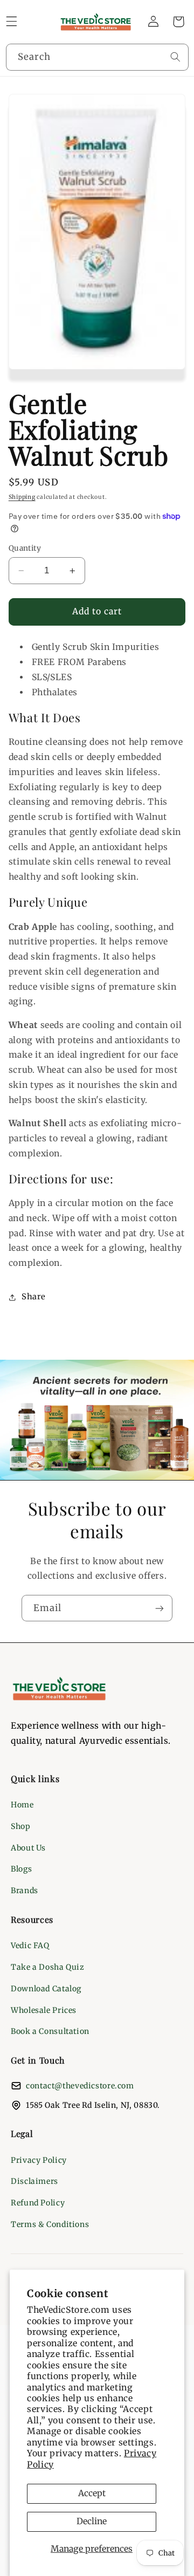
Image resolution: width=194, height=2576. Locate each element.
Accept (92, 2493)
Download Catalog (46, 1989)
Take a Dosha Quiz (48, 1967)
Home (22, 1805)
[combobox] (97, 57)
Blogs (21, 1869)
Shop (21, 1826)
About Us (28, 1848)
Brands (25, 1890)
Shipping (22, 497)
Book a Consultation (50, 2031)
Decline (92, 2521)
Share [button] (34, 1297)
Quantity (25, 548)
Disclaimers (34, 2181)
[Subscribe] (160, 1608)
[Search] (175, 57)
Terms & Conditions (50, 2224)
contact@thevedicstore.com (80, 2086)
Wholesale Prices (44, 2010)
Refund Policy (38, 2203)
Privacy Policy (39, 2160)
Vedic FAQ (30, 1945)
